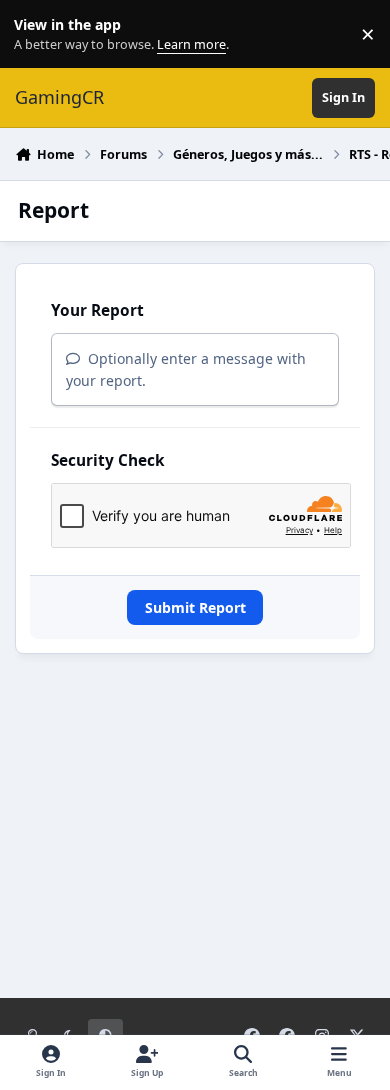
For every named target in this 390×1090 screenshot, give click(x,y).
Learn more (38, 34)
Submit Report (195, 607)
